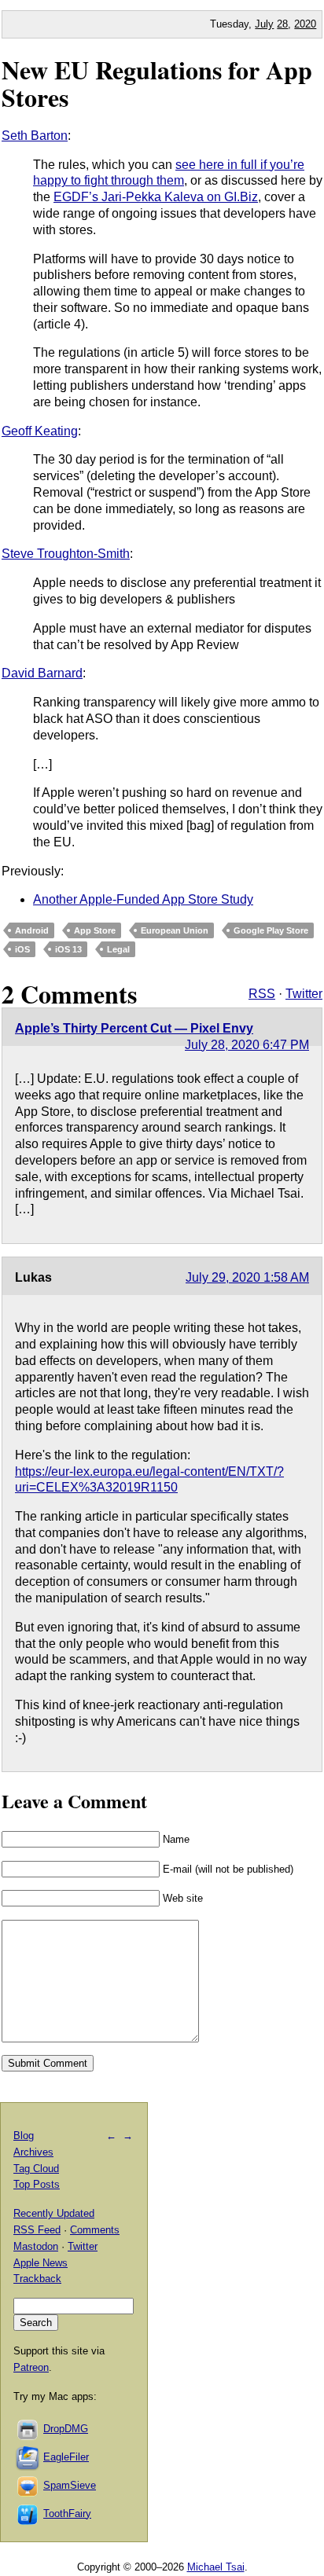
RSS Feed (37, 2230)
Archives (33, 2152)
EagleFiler (66, 2457)
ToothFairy (67, 2514)
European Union (175, 930)
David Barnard (42, 673)
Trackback (37, 2279)
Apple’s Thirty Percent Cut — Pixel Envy (134, 1028)
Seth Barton (35, 136)
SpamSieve (70, 2485)
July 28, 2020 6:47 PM (247, 1045)
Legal (118, 949)
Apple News (40, 2263)
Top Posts (37, 2184)
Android (32, 930)
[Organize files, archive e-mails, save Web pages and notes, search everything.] (28, 2457)
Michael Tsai (216, 2567)
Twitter (304, 994)
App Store (95, 930)
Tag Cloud (36, 2169)
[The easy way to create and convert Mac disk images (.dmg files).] (28, 2429)
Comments (95, 2230)
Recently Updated (54, 2213)
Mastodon (36, 2246)
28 (282, 24)
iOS (22, 949)
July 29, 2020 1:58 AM (247, 1277)
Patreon (31, 2367)
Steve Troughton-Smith (66, 554)
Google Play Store (271, 930)
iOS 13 (68, 949)
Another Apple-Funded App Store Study (143, 899)
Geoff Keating (40, 431)
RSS (262, 994)
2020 (305, 24)
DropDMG (66, 2429)
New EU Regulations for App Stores (157, 83)
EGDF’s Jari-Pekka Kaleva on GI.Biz (156, 197)
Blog (24, 2136)
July (264, 24)
